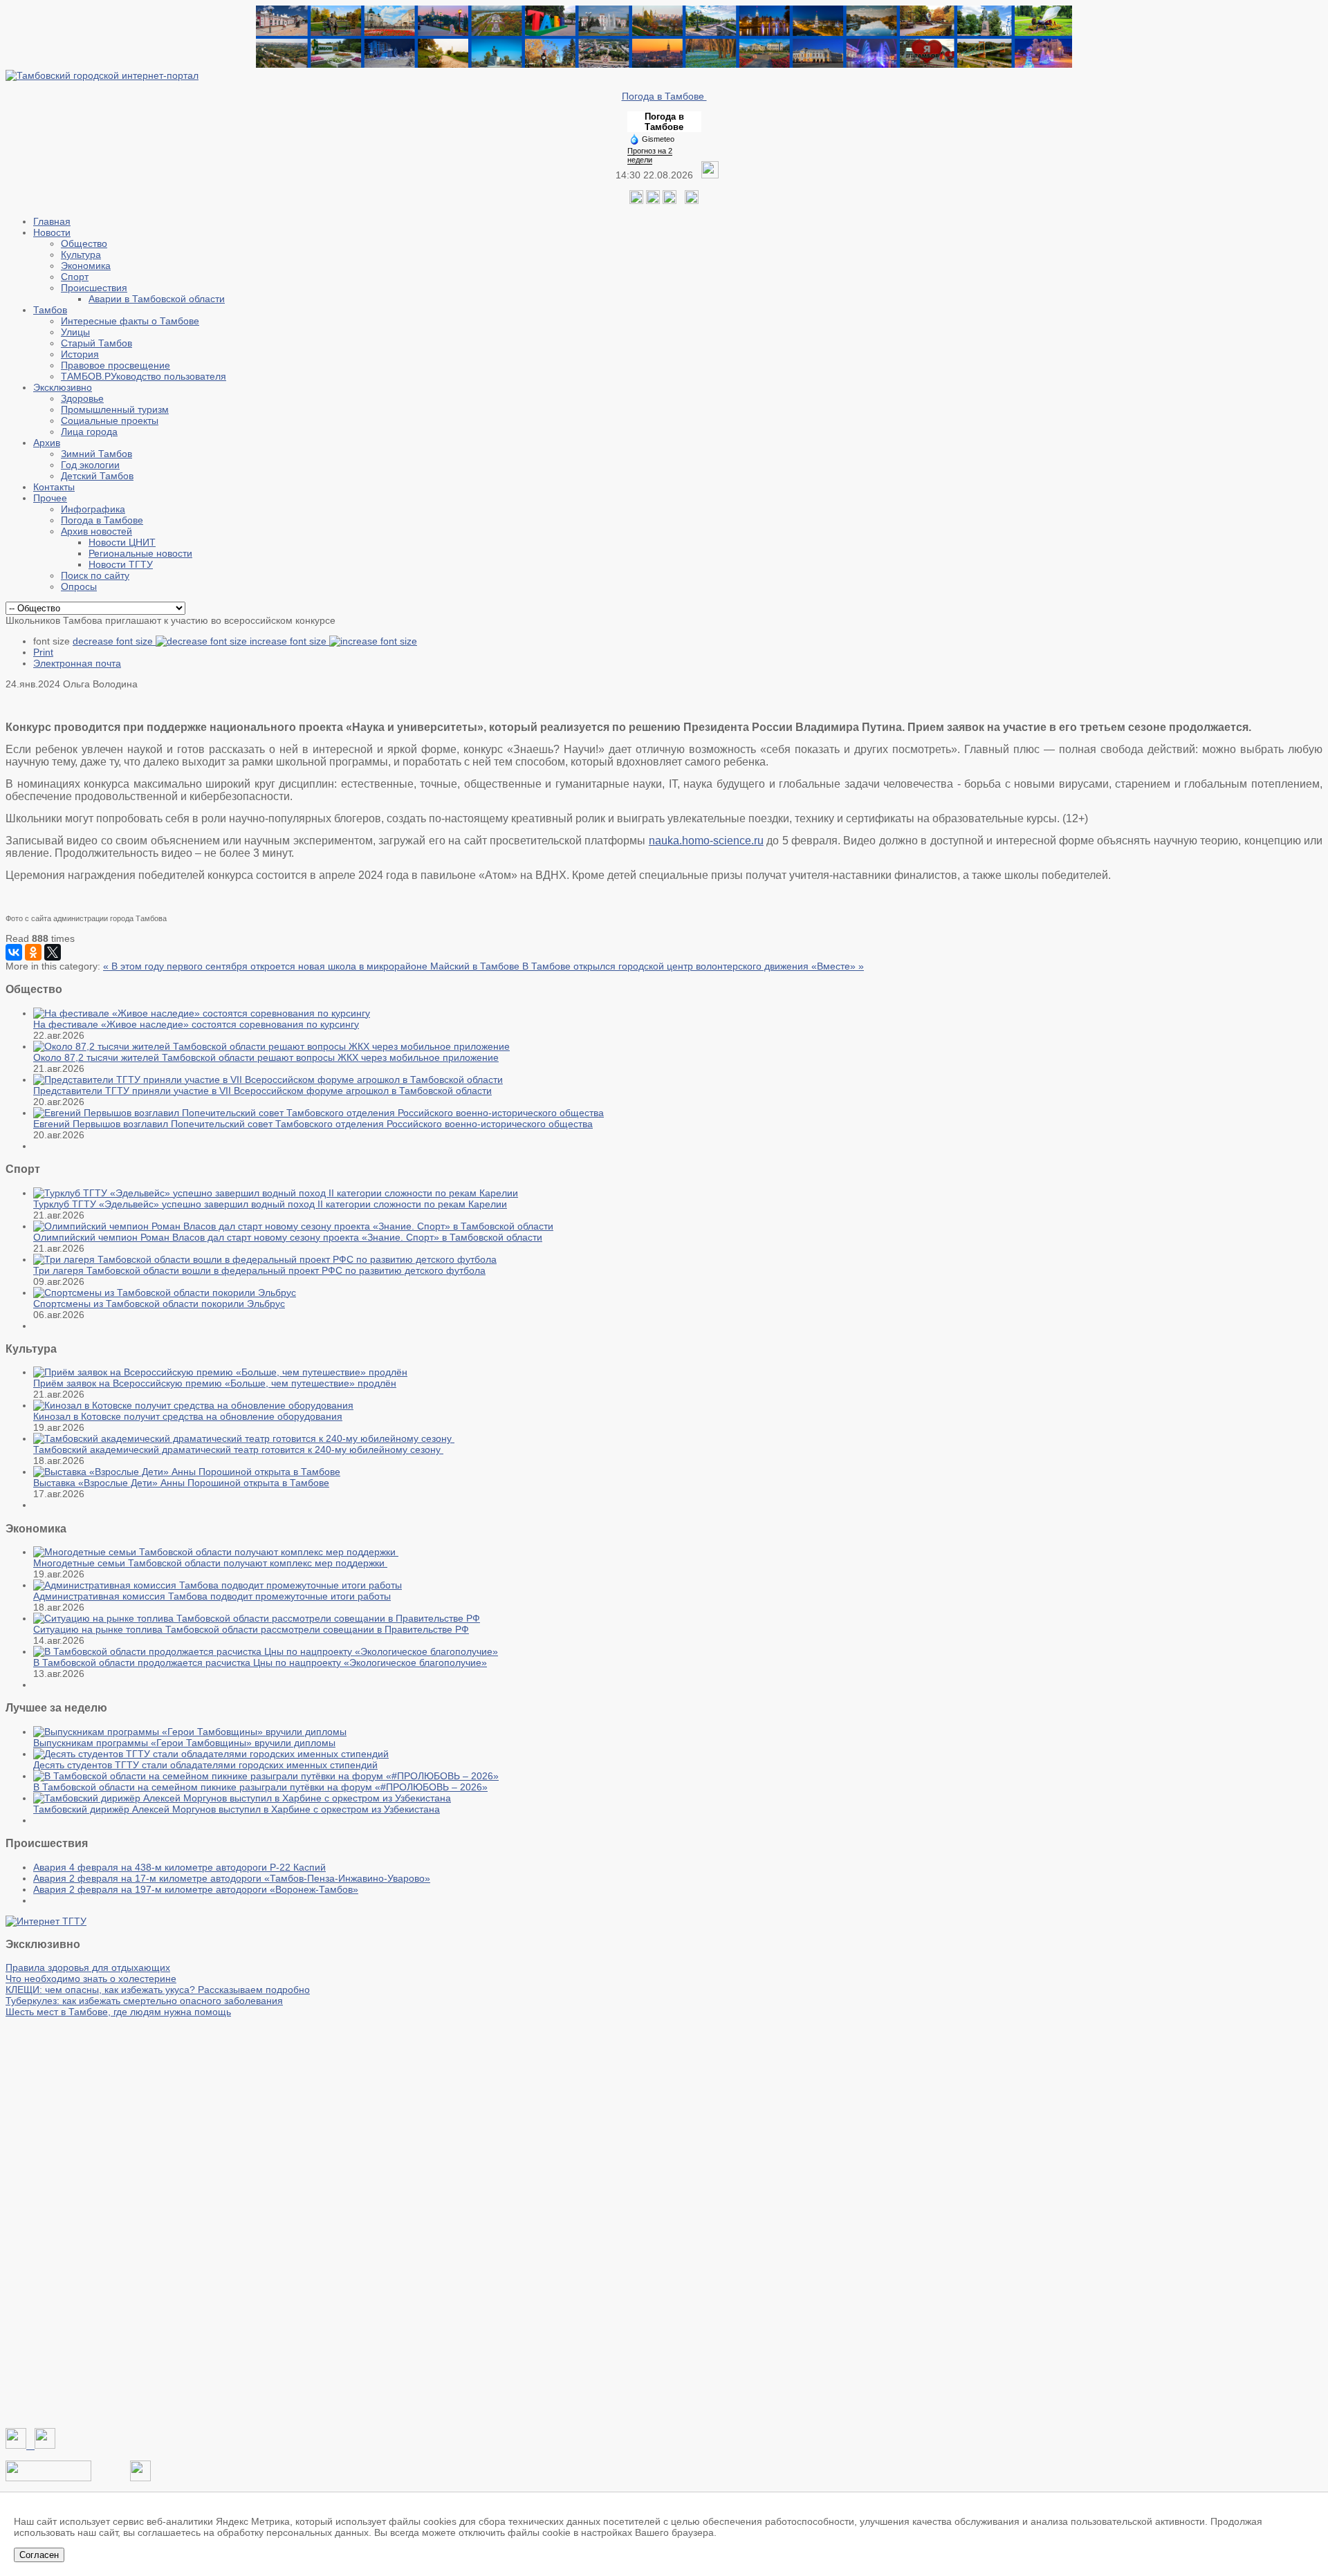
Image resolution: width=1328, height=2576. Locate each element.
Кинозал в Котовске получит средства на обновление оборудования (188, 1416)
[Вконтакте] (636, 201)
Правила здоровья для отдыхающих (88, 1967)
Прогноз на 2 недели (650, 155)
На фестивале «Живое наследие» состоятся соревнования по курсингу (196, 1024)
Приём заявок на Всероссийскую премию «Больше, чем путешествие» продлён (215, 1383)
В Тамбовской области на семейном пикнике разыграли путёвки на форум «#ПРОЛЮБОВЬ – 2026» (260, 1787)
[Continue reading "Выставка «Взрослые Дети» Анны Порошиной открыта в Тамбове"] (187, 1472)
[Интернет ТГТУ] (46, 1921)
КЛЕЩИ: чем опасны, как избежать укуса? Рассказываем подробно (158, 1990)
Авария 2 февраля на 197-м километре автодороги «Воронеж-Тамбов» (196, 1889)
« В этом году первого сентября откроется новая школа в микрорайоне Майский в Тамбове (313, 966)
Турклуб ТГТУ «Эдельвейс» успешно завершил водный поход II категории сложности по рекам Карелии (270, 1204)
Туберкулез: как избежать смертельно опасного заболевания (144, 2001)
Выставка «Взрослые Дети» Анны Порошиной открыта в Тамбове (181, 1483)
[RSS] (670, 201)
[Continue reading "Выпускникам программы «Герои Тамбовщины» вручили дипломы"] (190, 1732)
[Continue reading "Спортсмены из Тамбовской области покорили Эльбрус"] (165, 1292)
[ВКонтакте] (14, 952)
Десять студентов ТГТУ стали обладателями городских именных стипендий (205, 1765)
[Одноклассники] (653, 201)
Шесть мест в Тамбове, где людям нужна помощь (118, 2012)
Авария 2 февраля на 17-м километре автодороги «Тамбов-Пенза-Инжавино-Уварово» (232, 1878)
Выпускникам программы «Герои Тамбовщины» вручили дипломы (184, 1743)
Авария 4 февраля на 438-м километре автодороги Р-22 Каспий (179, 1867)
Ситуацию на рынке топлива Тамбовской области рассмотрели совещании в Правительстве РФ (251, 1629)
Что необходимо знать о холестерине (91, 1979)
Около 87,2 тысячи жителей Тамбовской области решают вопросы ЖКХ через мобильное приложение (266, 1057)
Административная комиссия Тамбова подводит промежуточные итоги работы (212, 1596)
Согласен (39, 2555)
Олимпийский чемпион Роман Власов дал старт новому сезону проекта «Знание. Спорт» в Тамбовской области (288, 1237)
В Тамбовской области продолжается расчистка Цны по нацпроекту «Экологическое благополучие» (260, 1662)
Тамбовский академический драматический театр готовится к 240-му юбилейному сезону (238, 1449)
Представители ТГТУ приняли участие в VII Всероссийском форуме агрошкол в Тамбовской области (262, 1091)
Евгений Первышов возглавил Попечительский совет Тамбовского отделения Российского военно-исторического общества (313, 1124)
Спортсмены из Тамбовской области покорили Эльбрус (159, 1304)
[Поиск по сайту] (692, 201)
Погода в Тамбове (664, 96)
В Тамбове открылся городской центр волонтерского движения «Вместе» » (693, 966)
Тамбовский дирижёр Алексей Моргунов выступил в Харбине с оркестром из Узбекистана (237, 1809)
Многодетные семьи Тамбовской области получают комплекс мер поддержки (210, 1563)
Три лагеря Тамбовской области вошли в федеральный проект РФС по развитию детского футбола (259, 1270)
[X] (53, 952)
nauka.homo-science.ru (706, 841)
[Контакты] (48, 2478)
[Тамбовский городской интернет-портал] (102, 75)
